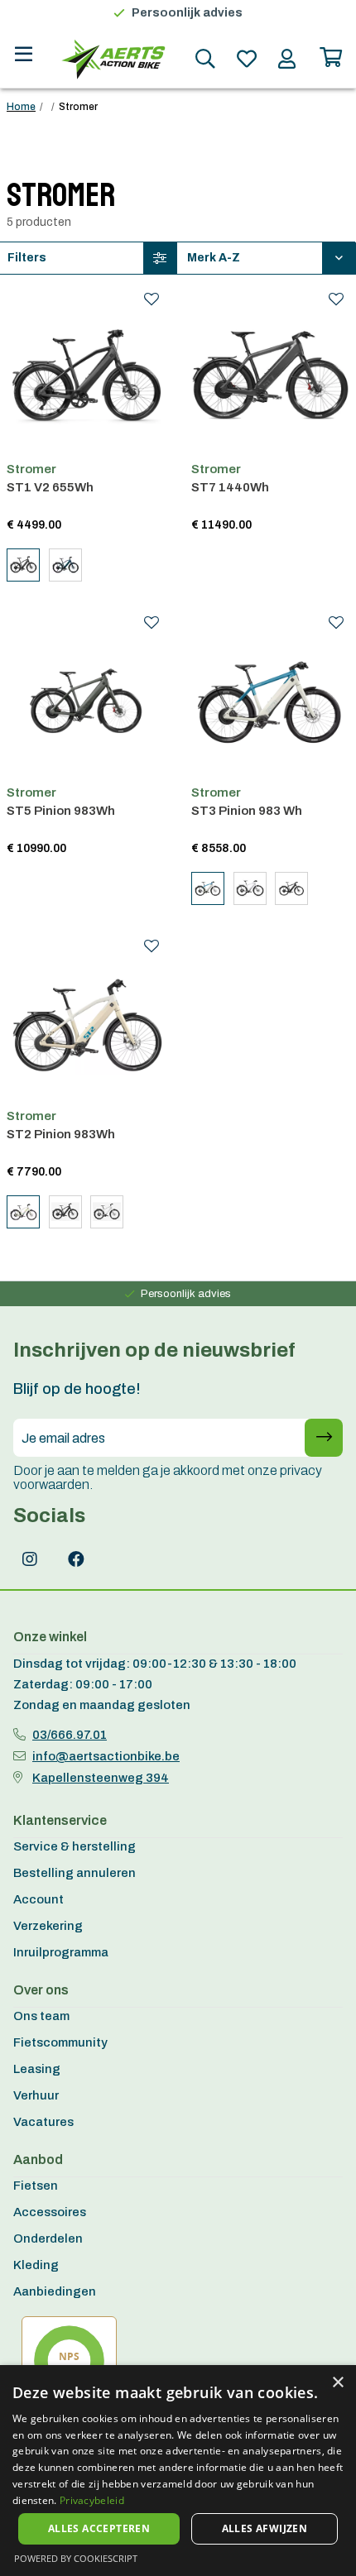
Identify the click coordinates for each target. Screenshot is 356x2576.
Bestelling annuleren (75, 1873)
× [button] (337, 2383)
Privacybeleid (92, 2500)
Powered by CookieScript (76, 2558)
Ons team (41, 2016)
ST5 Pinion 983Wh (61, 811)
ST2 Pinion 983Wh (61, 1134)
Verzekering (48, 1926)
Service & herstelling (75, 1846)
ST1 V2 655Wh (50, 487)
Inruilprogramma (61, 1952)
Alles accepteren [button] (99, 2528)
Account (38, 1899)
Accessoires (50, 2212)
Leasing (37, 2069)
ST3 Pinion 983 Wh (247, 811)
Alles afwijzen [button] (265, 2528)
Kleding (36, 2265)
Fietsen (36, 2186)
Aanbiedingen (55, 2291)
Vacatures (43, 2122)
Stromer (31, 469)
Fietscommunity (60, 2042)
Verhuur (36, 2095)
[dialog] (178, 2471)
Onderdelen (48, 2238)
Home (21, 107)
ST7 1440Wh (230, 487)
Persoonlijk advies (187, 13)
